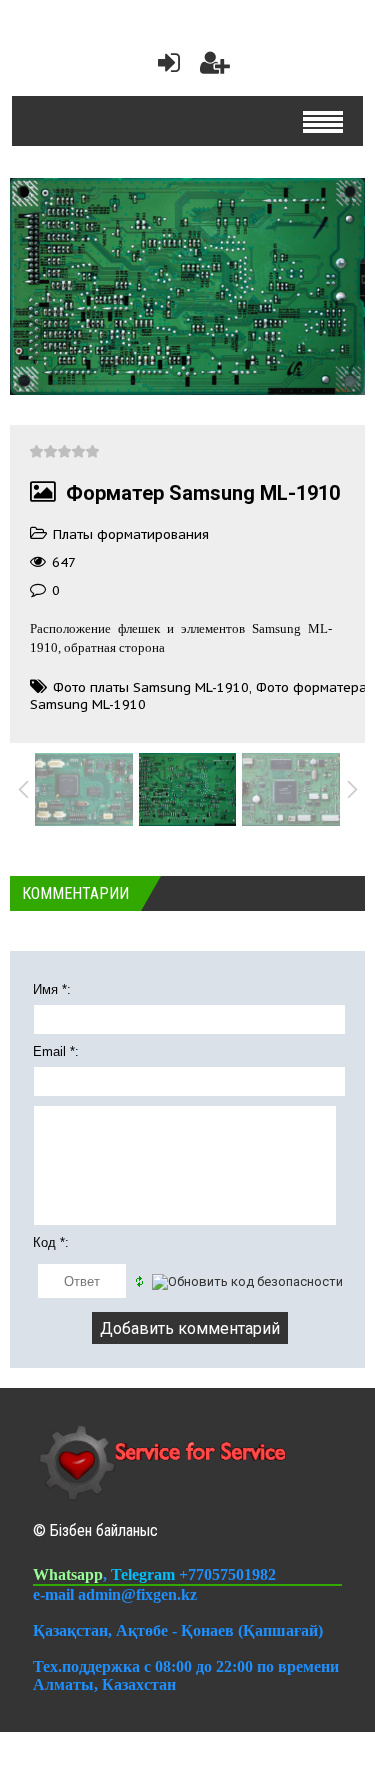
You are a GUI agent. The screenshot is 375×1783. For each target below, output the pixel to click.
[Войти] (165, 67)
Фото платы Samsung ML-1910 (151, 687)
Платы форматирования (131, 534)
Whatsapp (68, 1574)
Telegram (145, 1574)
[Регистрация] (215, 67)
